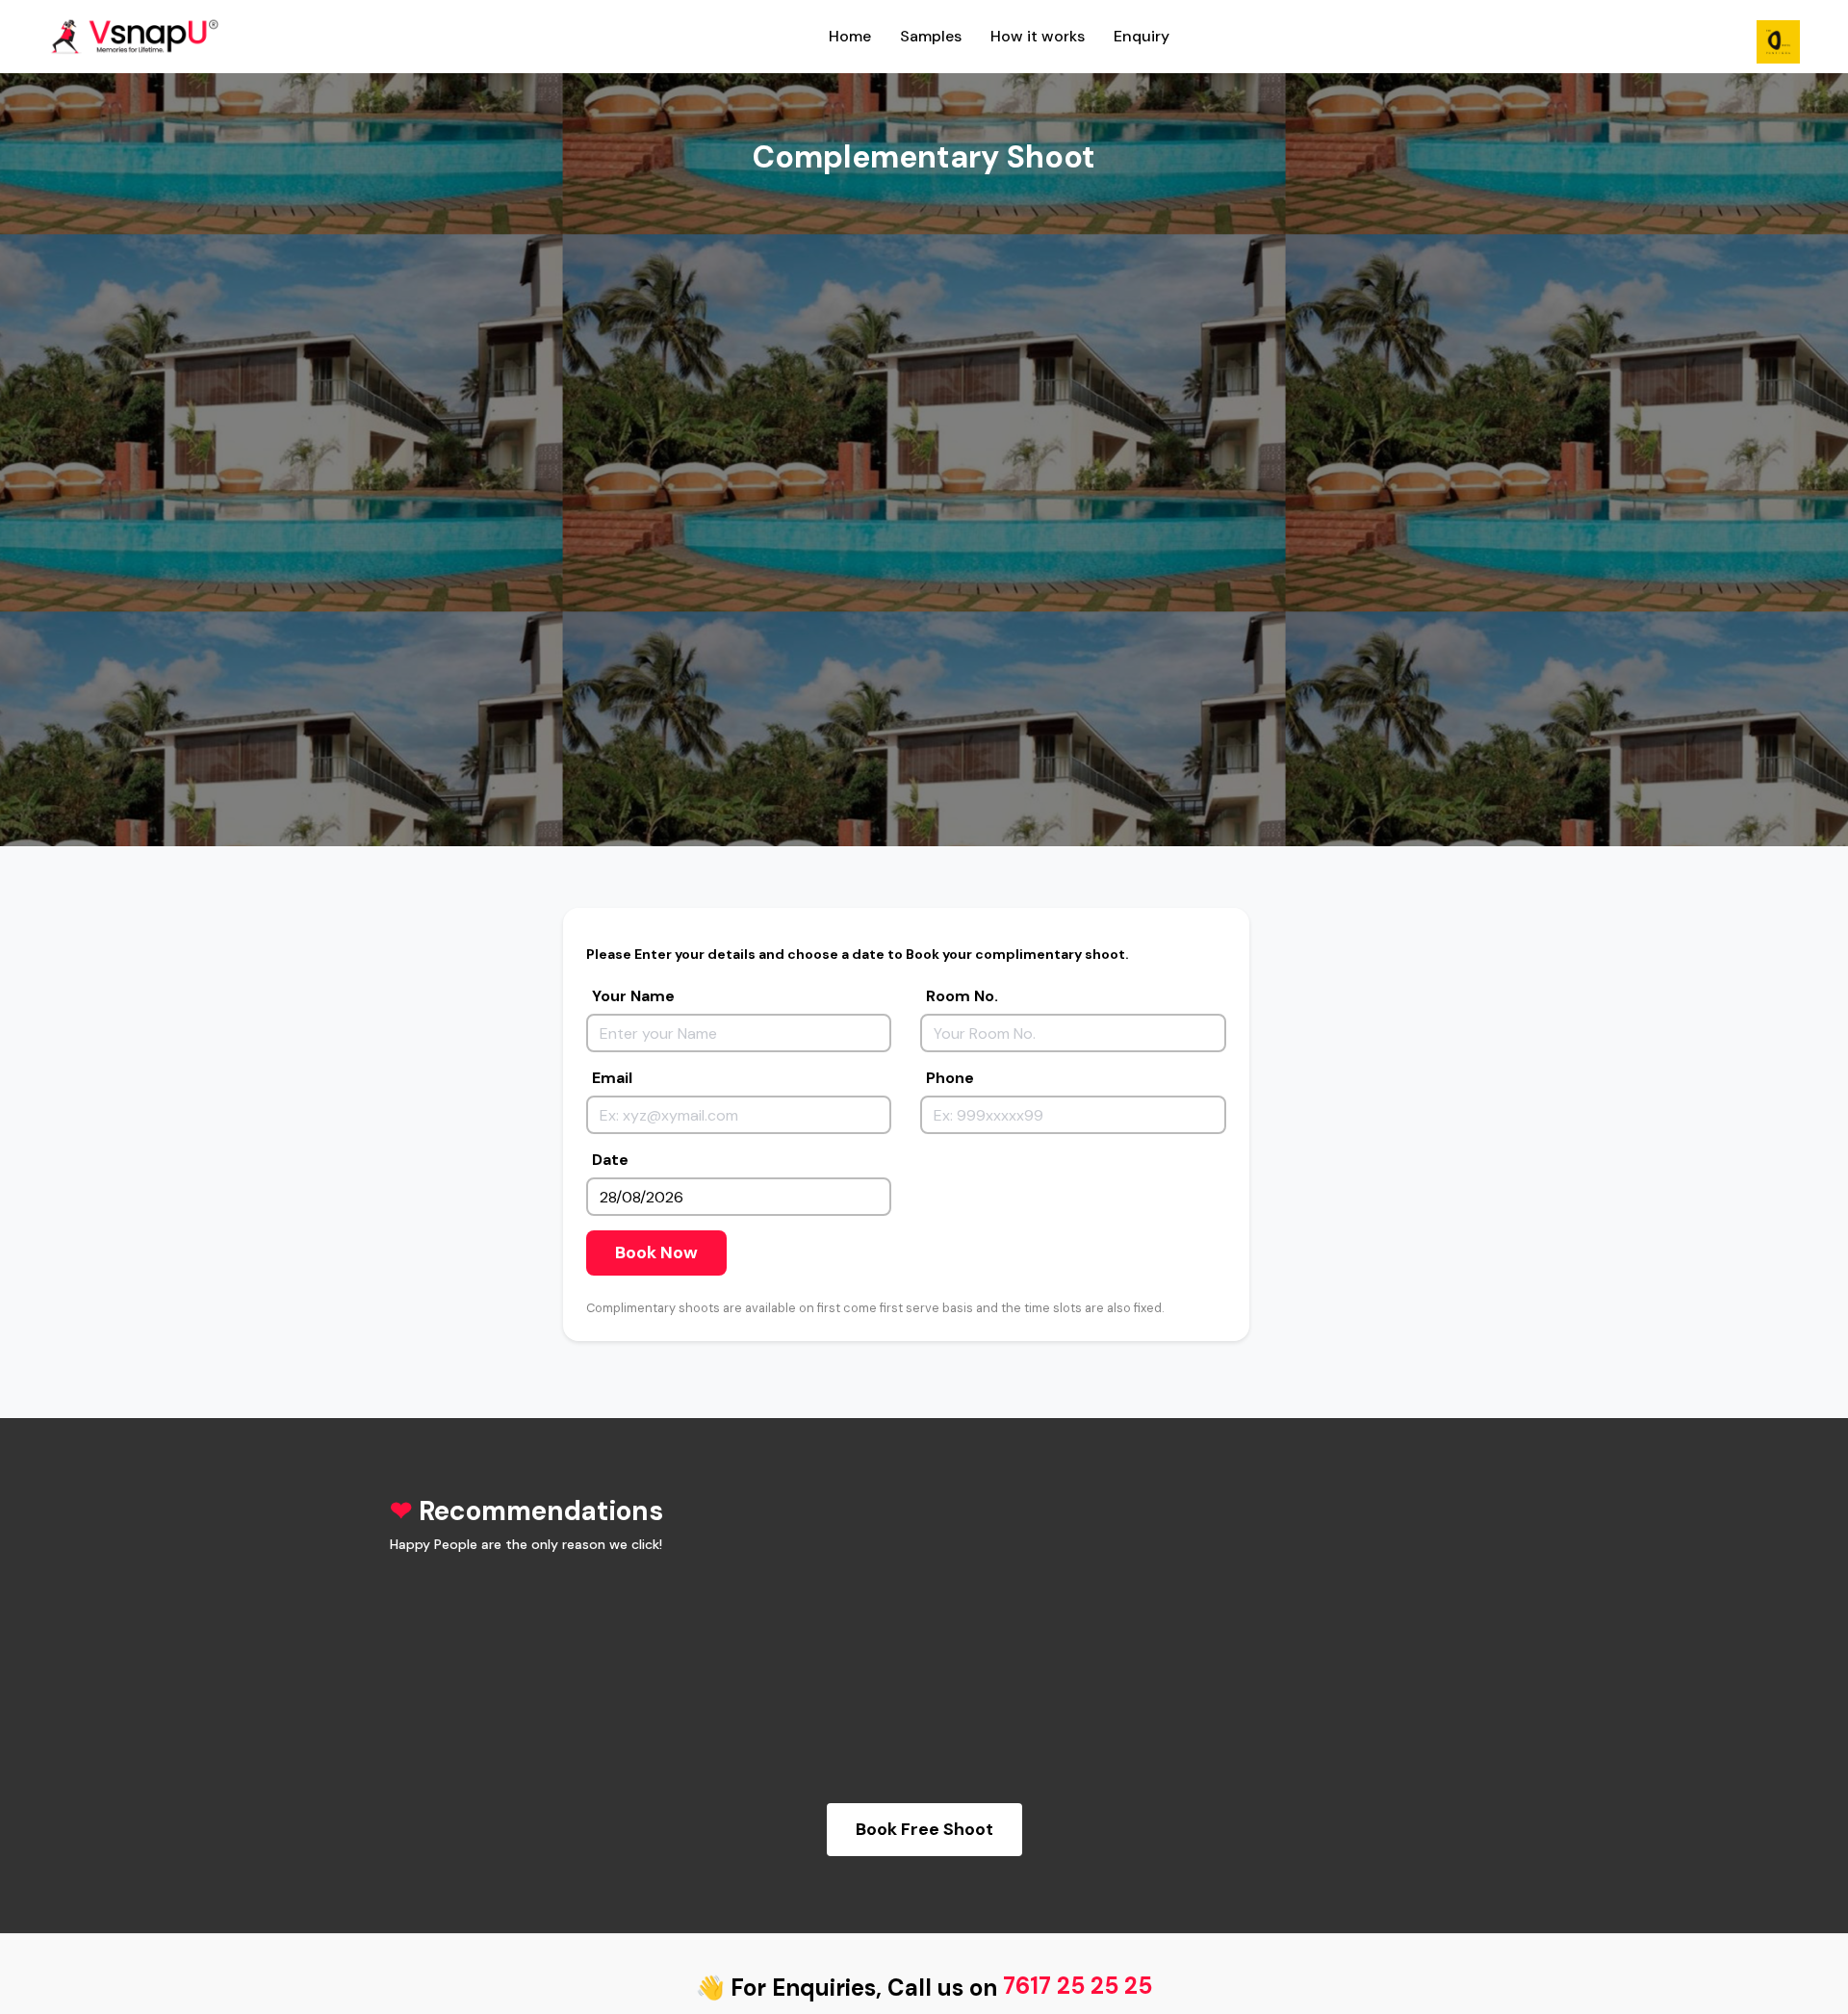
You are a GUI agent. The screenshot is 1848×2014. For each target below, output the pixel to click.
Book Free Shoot (924, 1829)
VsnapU (144, 37)
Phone (950, 1078)
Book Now (656, 1252)
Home (850, 36)
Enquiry (1142, 36)
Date (610, 1160)
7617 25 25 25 (1078, 1986)
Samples (931, 36)
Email (612, 1078)
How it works (1038, 36)
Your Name (633, 996)
